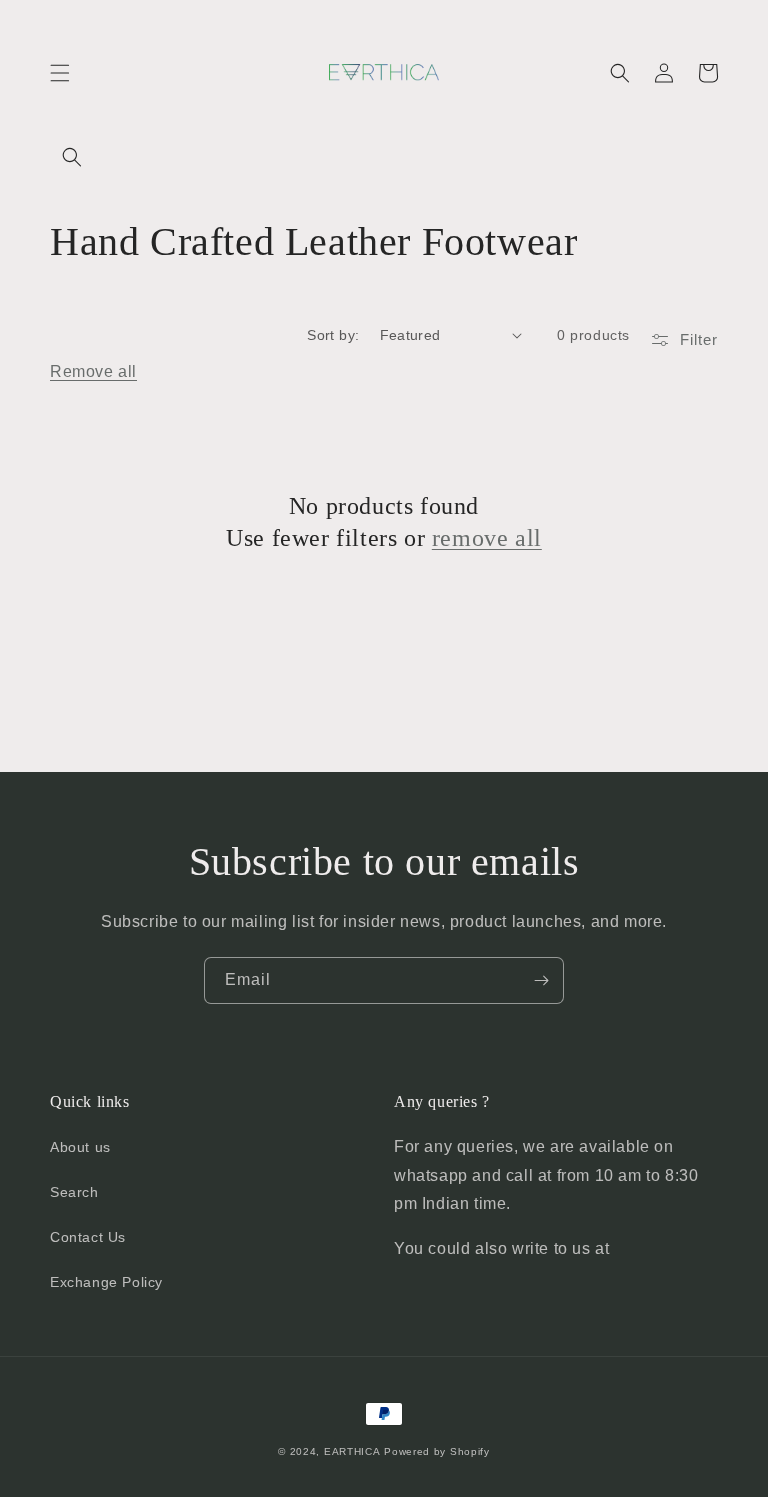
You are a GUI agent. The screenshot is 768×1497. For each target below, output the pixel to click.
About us (80, 1147)
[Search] (72, 157)
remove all (487, 538)
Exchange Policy (106, 1282)
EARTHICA (352, 1451)
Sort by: (333, 335)
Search (74, 1192)
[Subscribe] (541, 980)
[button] (60, 73)
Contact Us (88, 1237)
